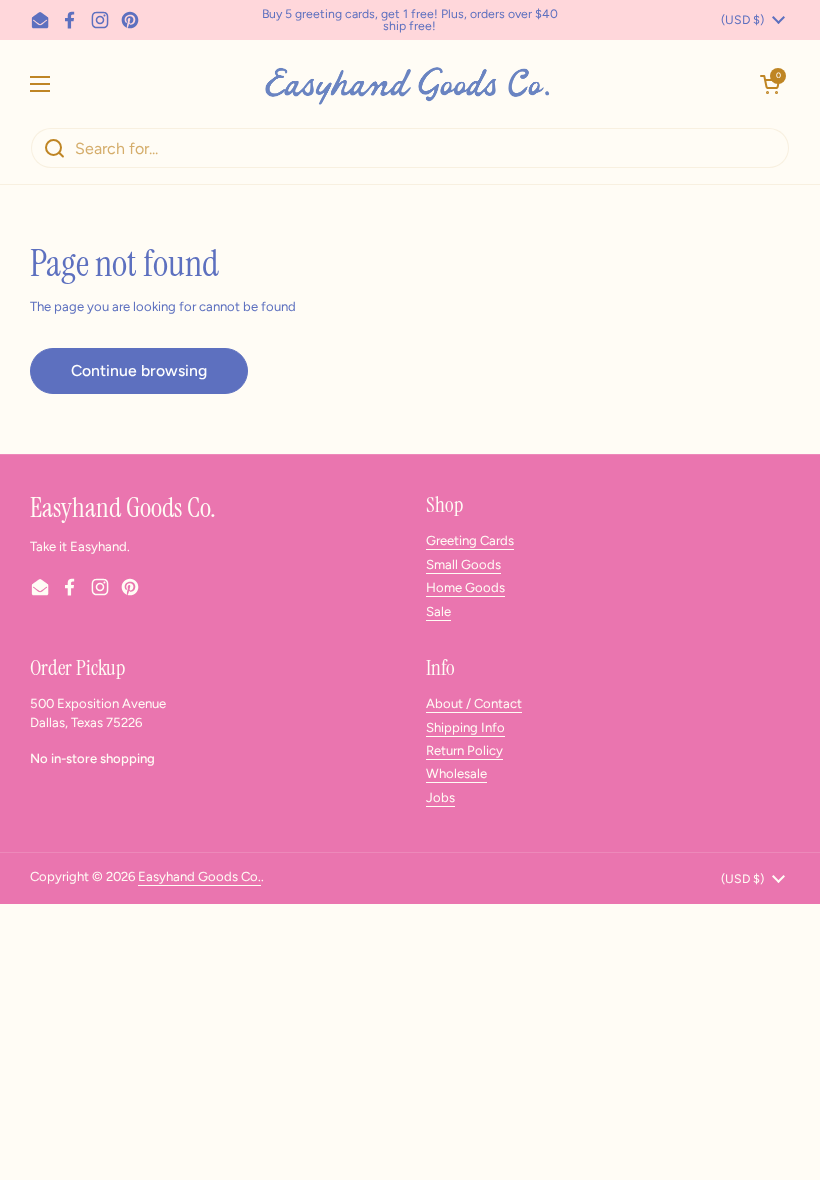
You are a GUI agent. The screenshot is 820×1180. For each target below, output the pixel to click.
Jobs (440, 797)
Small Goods (463, 564)
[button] (770, 84)
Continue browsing (139, 370)
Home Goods (465, 587)
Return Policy (464, 750)
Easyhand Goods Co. (199, 876)
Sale (438, 611)
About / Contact (474, 703)
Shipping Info (465, 727)
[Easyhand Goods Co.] (405, 83)
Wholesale (456, 773)
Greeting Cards (470, 540)
